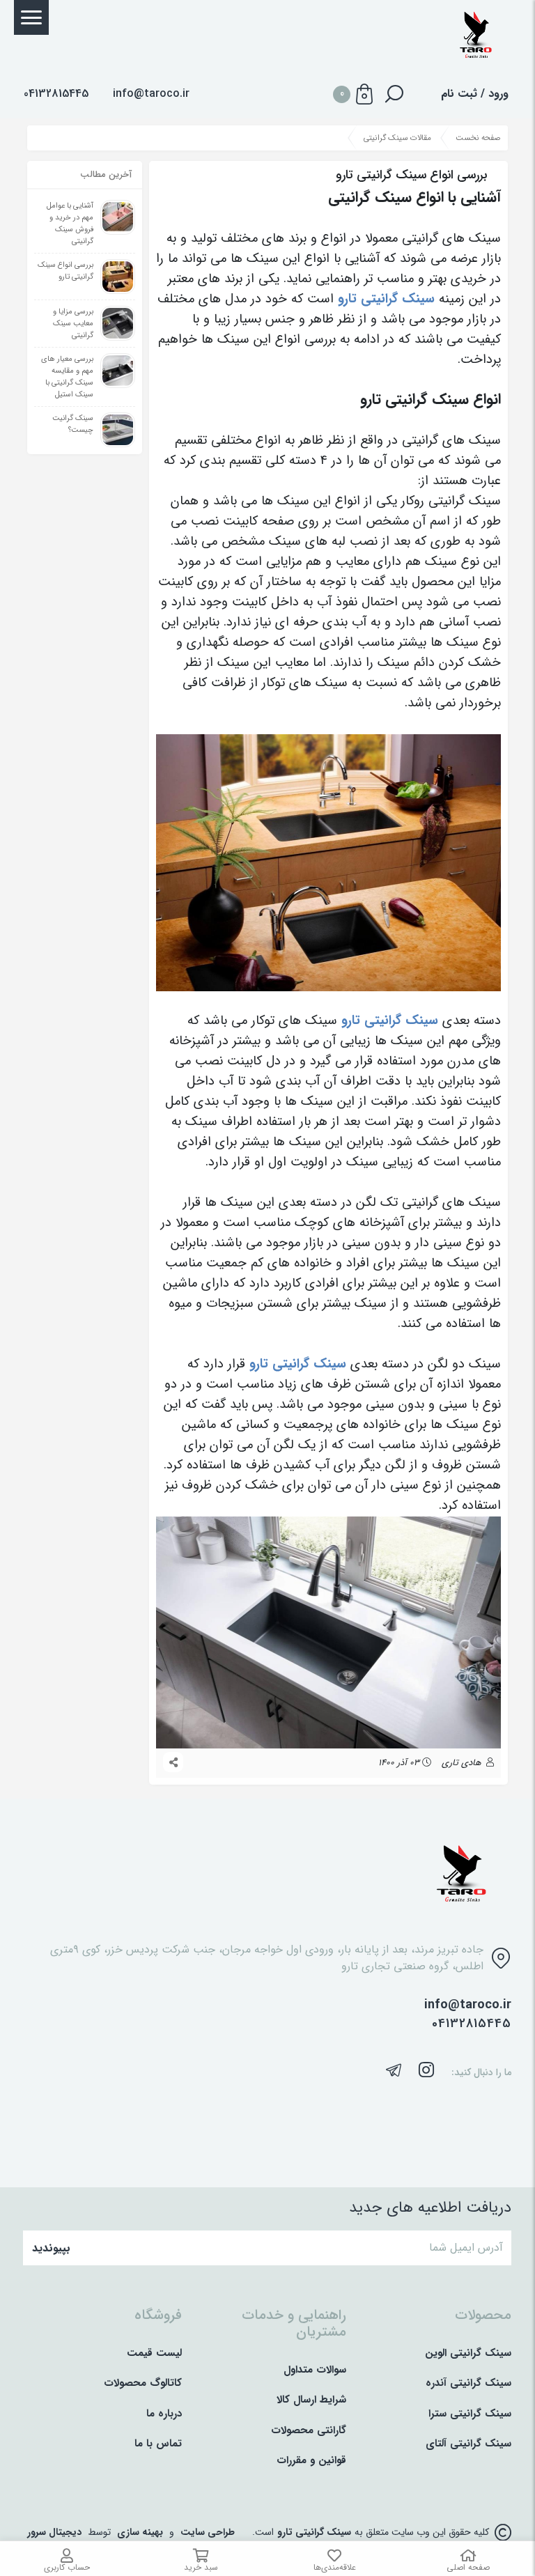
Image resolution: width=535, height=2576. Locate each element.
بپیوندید (51, 2248)
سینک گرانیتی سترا (470, 2414)
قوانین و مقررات (311, 2461)
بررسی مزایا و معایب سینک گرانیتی (73, 324)
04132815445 (472, 2024)
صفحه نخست (478, 138)
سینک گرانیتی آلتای (468, 2444)
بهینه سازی (140, 2532)
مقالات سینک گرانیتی (397, 138)
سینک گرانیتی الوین (468, 2353)
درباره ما (164, 2414)
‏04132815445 (56, 94)
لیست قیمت (154, 2353)
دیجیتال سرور (54, 2532)
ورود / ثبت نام (475, 94)
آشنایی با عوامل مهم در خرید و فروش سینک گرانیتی (70, 224)
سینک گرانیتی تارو (314, 2532)
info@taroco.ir (151, 94)
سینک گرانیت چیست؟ (73, 424)
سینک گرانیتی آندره (468, 2383)
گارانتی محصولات (309, 2431)
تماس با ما (158, 2444)
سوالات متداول (315, 2370)
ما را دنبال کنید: (481, 2073)
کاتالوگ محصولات (143, 2383)
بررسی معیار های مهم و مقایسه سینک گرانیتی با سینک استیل (67, 377)
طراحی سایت (208, 2532)
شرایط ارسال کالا (311, 2400)
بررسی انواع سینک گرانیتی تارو (65, 271)
